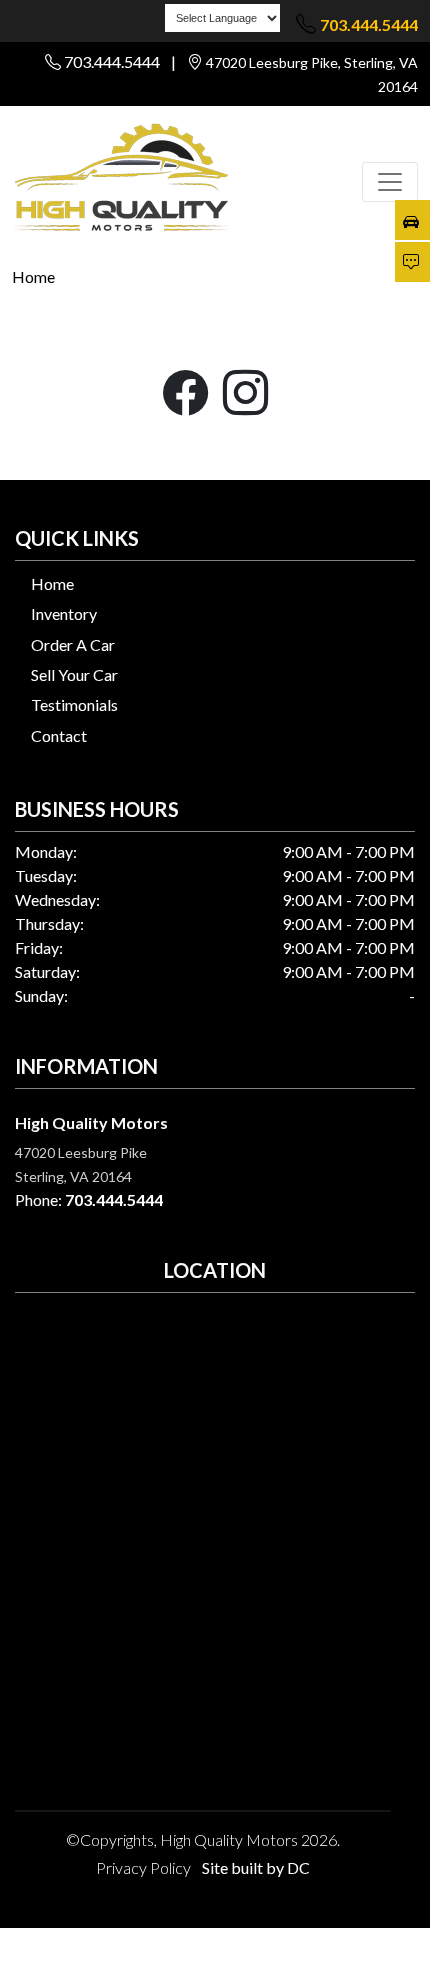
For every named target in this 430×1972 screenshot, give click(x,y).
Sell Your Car (74, 674)
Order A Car (73, 644)
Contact (59, 735)
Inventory (64, 613)
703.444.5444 (369, 24)
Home (33, 276)
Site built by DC (256, 1867)
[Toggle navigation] (390, 182)
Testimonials (74, 704)
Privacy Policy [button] (143, 1867)
